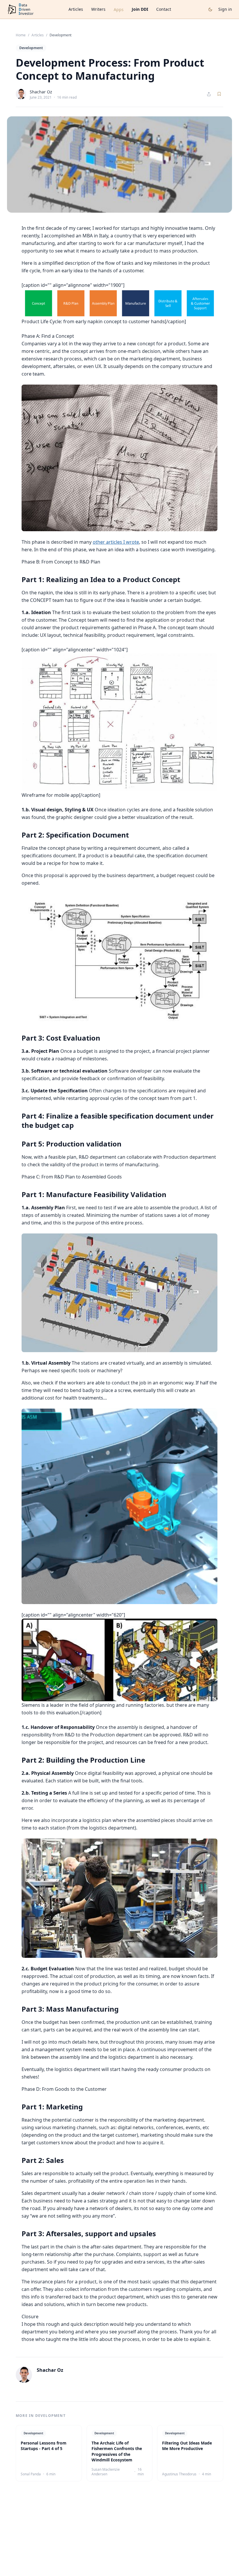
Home (21, 35)
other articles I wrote (116, 542)
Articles (76, 9)
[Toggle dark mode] (210, 9)
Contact (164, 9)
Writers (98, 9)
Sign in (225, 9)
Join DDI (140, 9)
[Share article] (209, 94)
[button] (119, 303)
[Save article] (219, 94)
